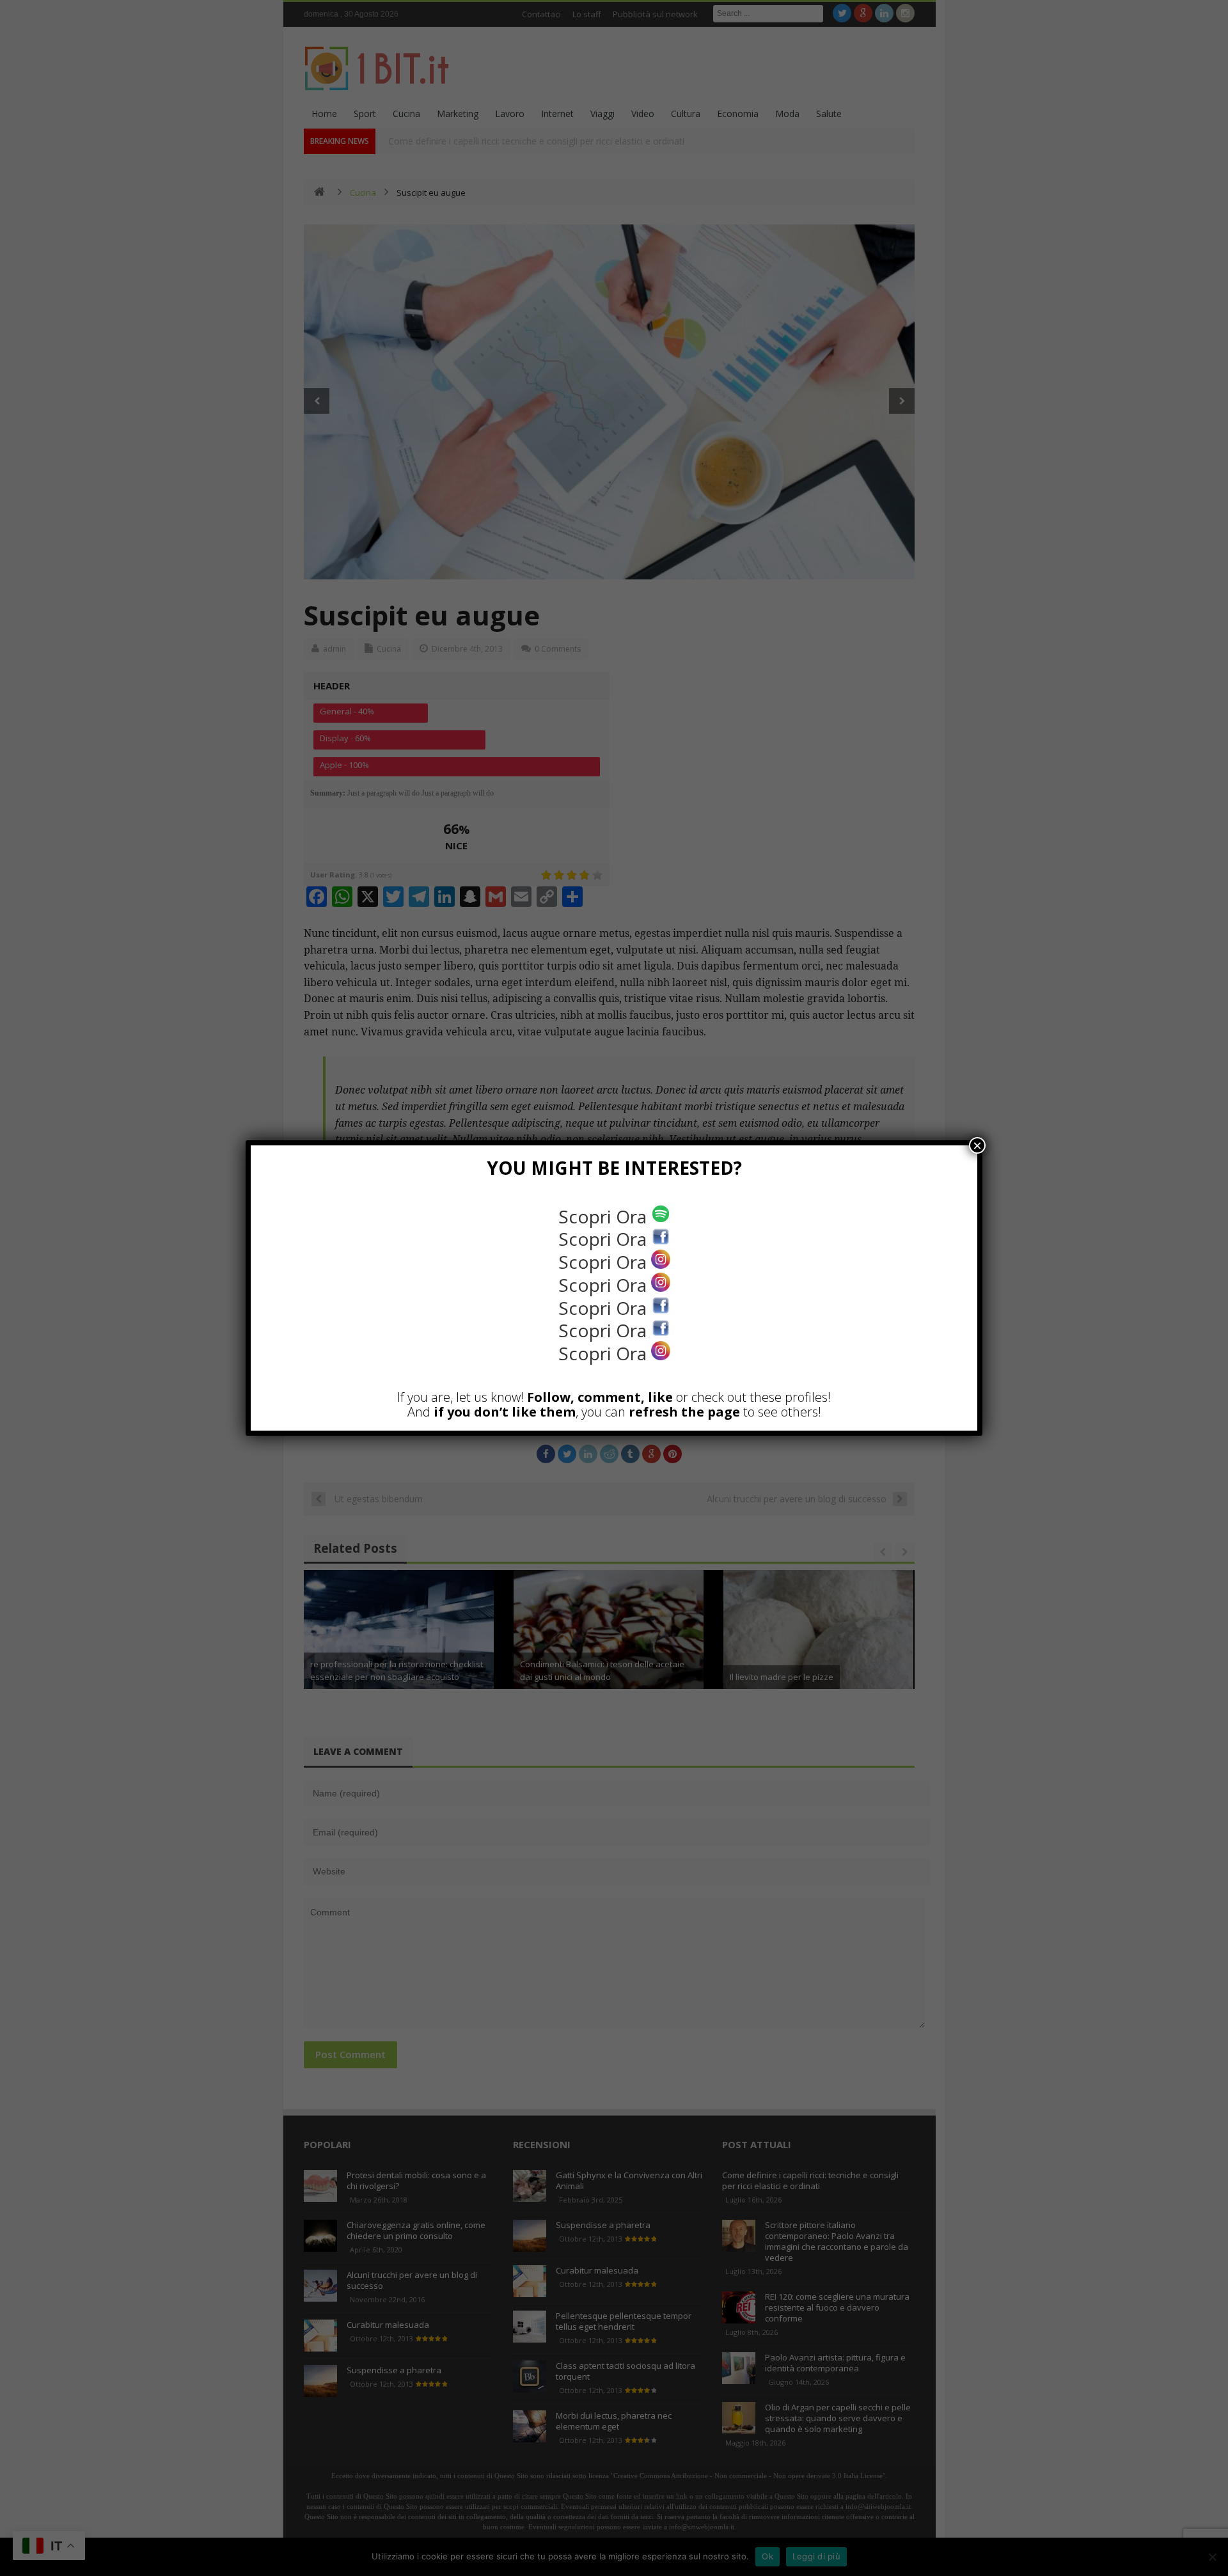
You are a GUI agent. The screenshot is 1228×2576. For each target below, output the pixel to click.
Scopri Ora (605, 1216)
